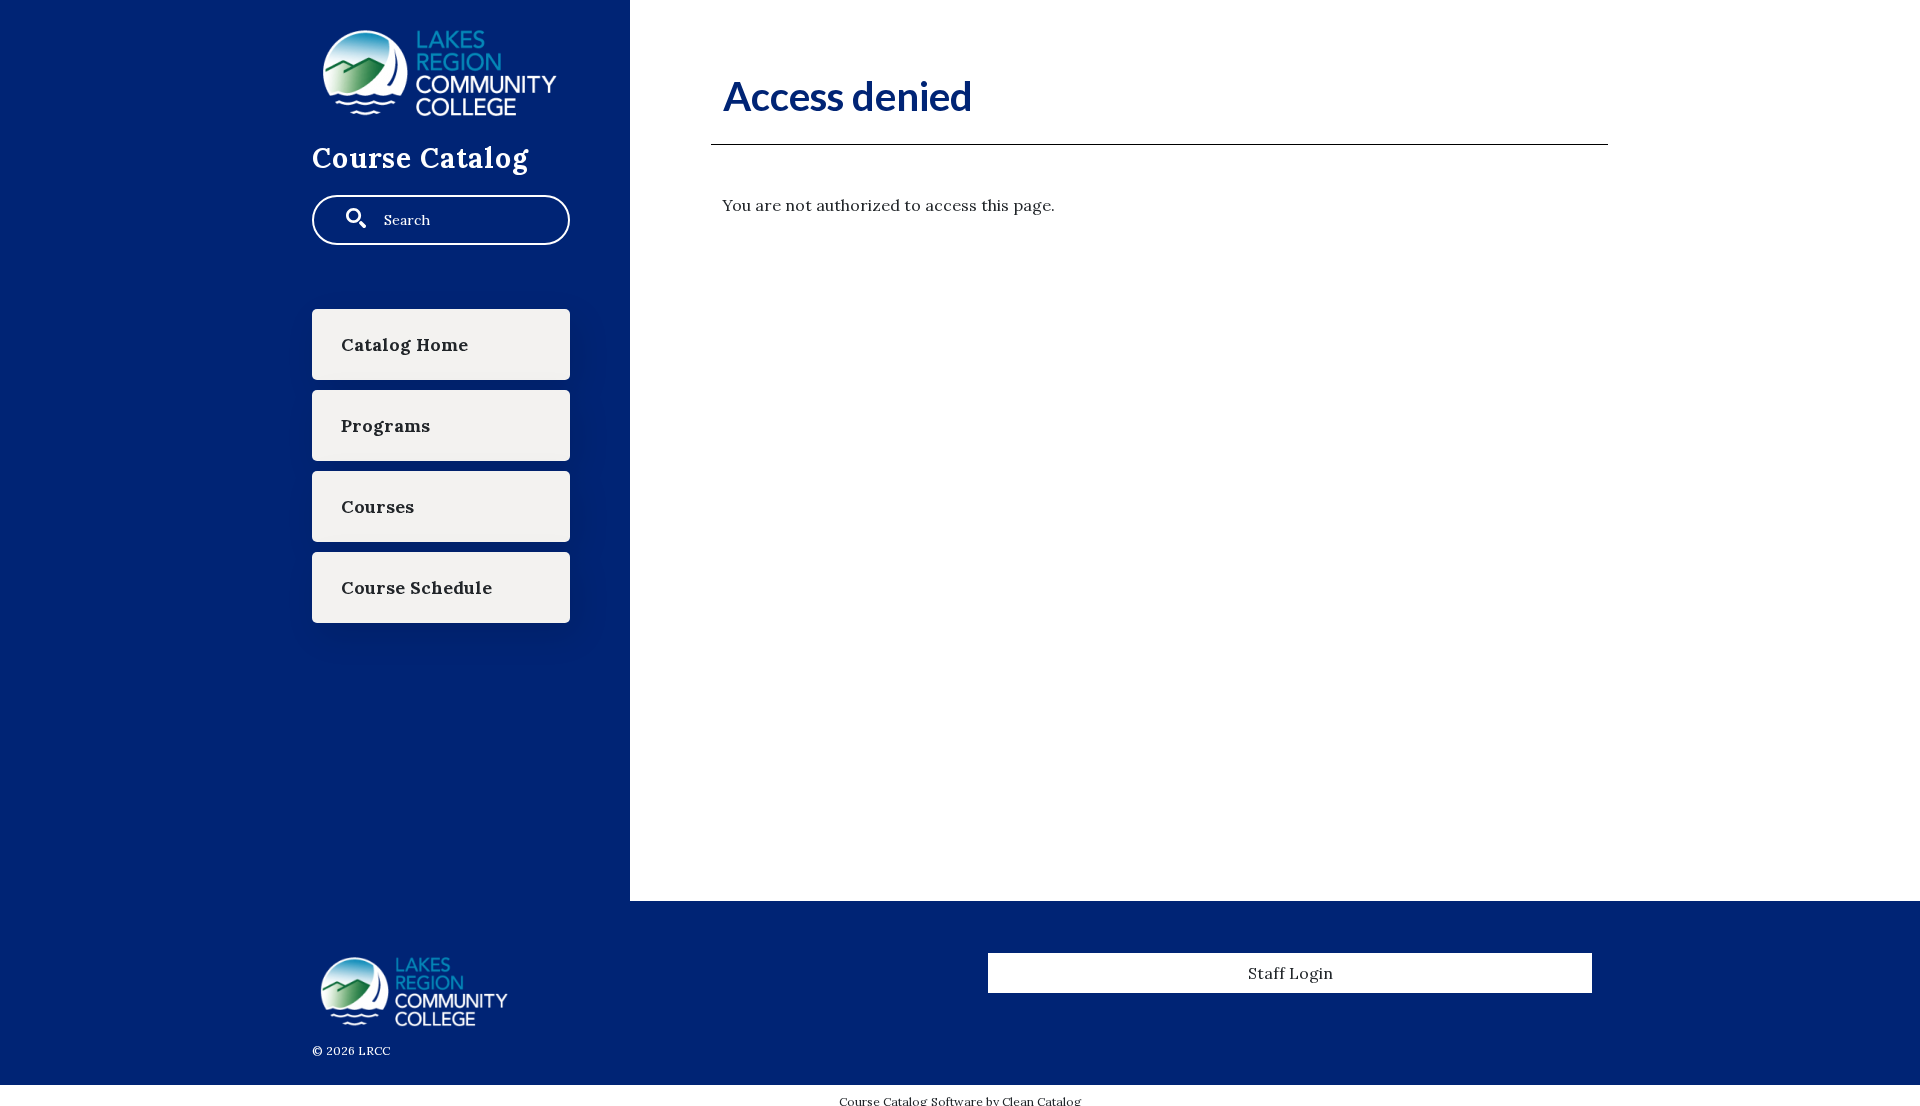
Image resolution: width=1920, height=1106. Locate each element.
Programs (385, 425)
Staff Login (1290, 973)
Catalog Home (404, 344)
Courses (377, 506)
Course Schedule (416, 587)
